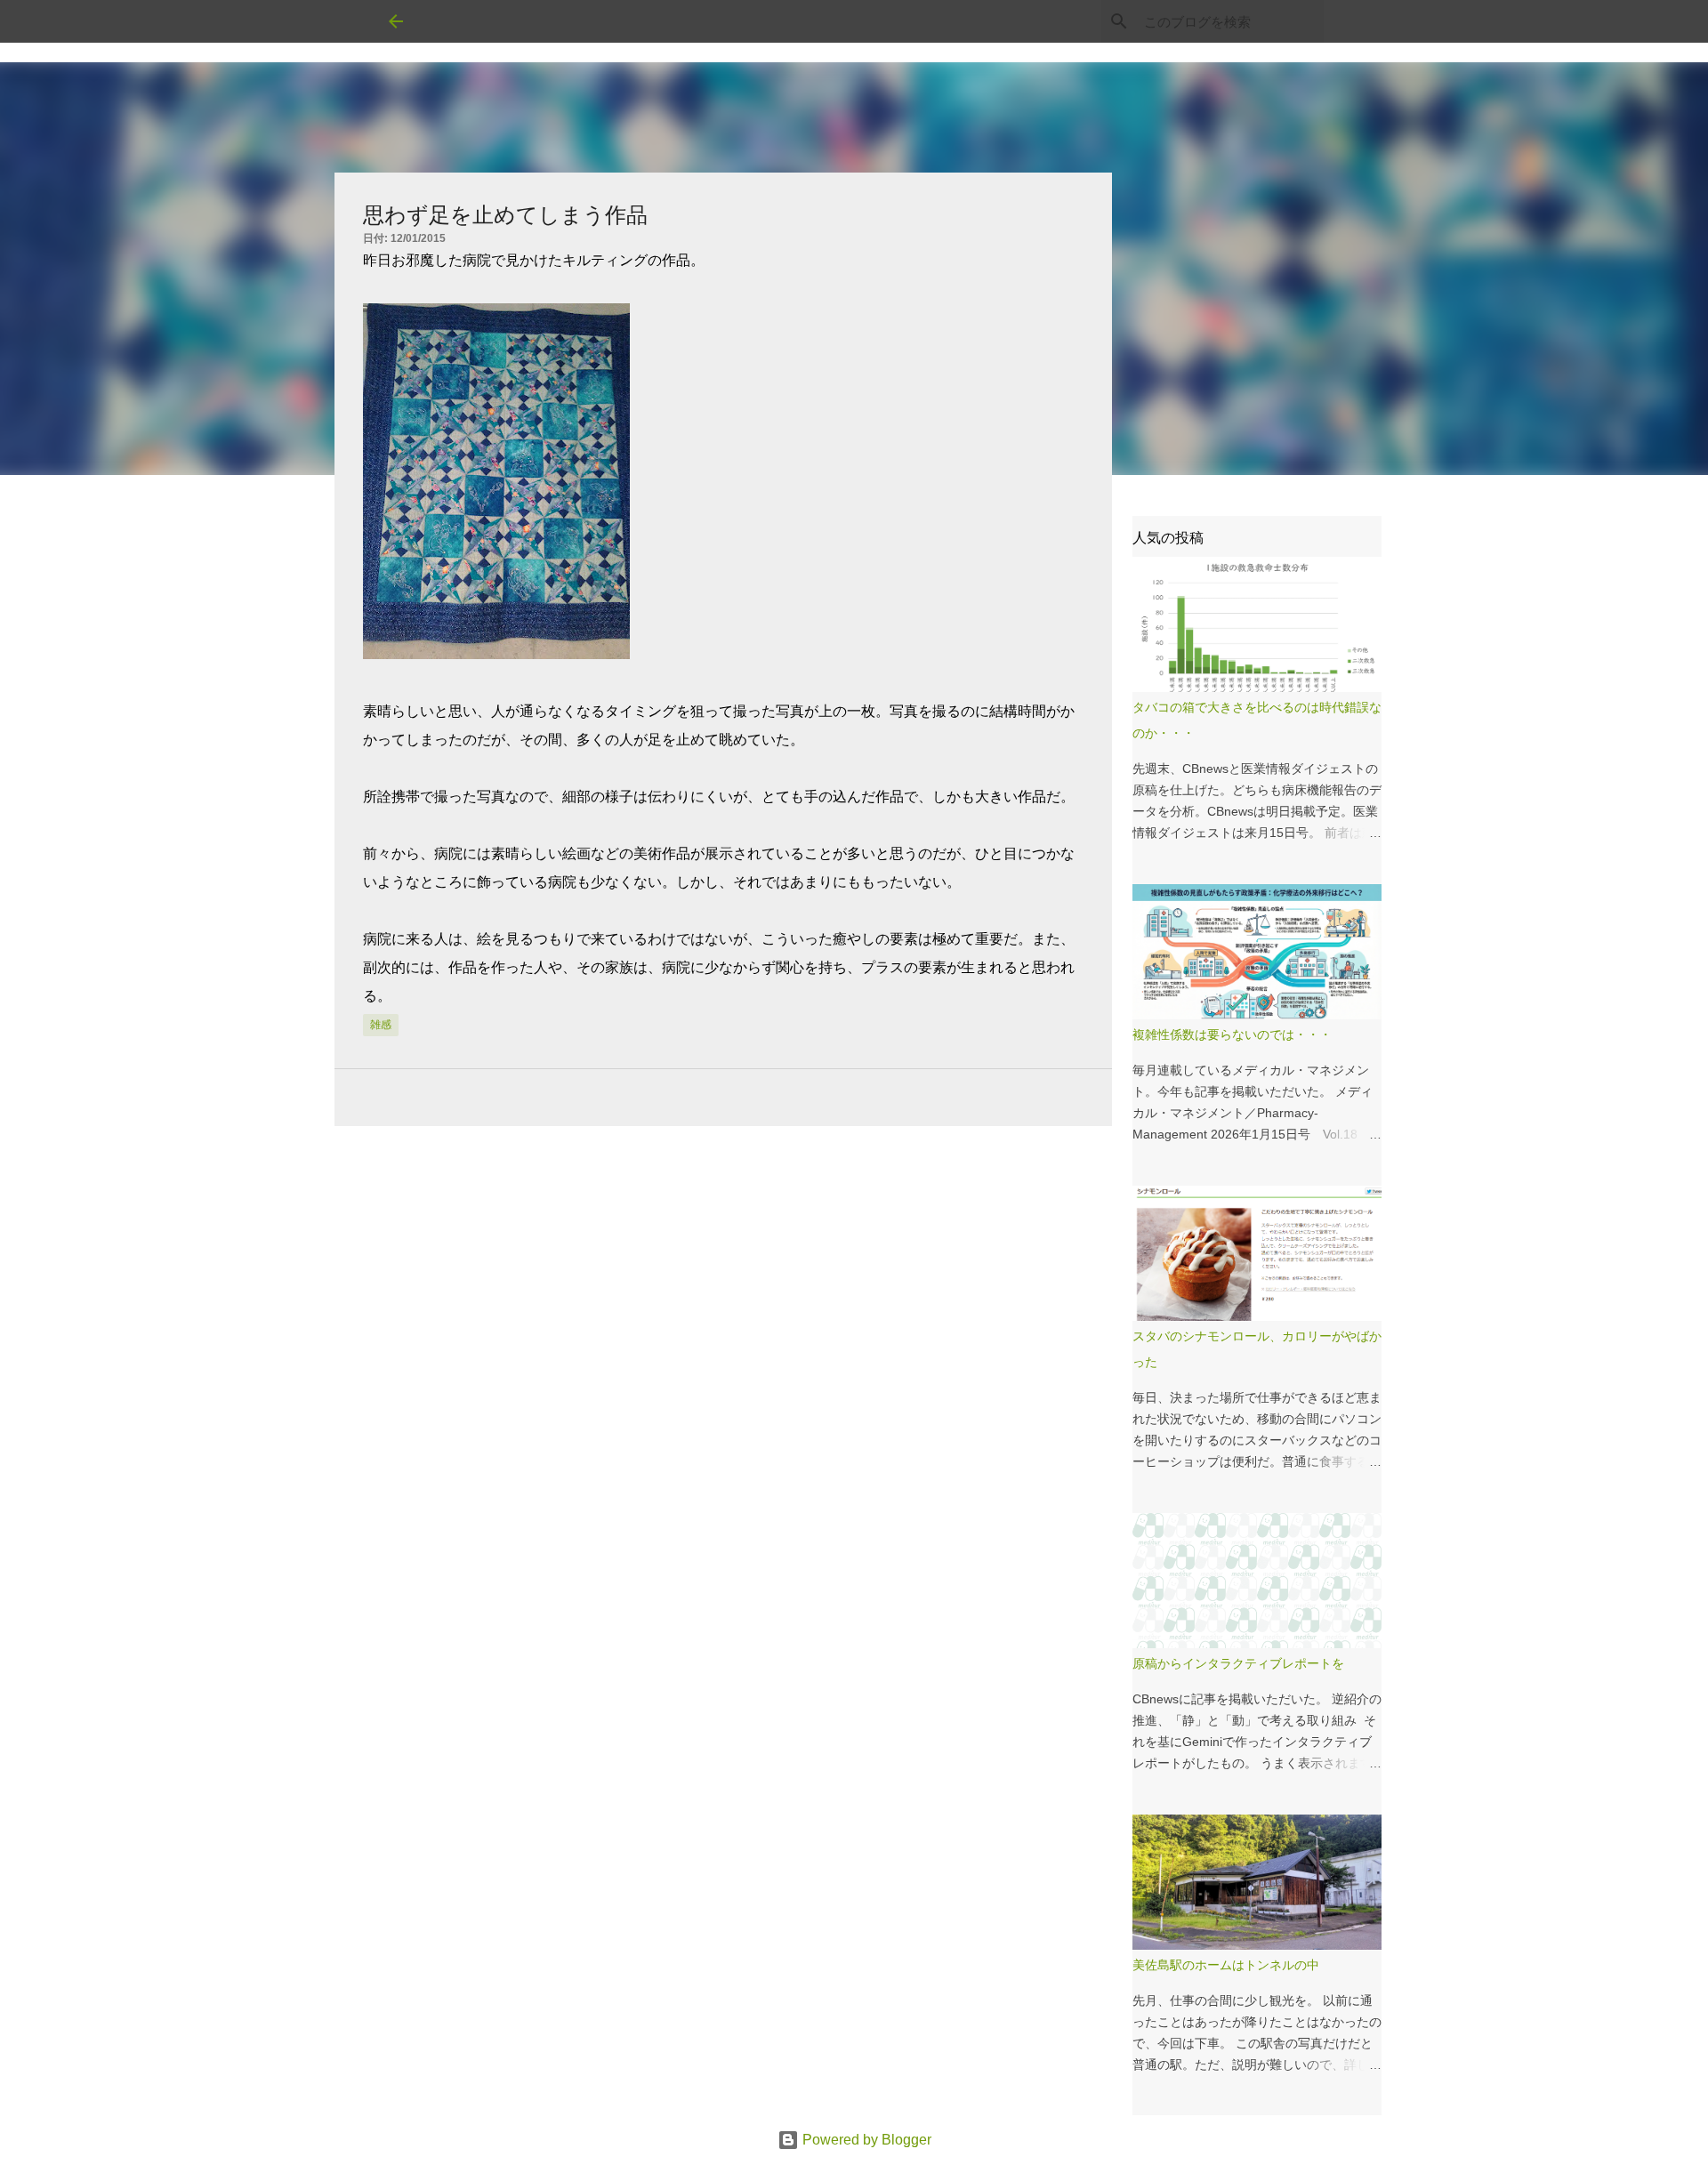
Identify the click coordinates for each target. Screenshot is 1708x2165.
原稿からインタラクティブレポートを (1238, 1663)
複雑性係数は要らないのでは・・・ (1232, 1034)
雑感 (381, 1025)
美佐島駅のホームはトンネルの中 (1226, 1965)
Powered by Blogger (865, 2140)
